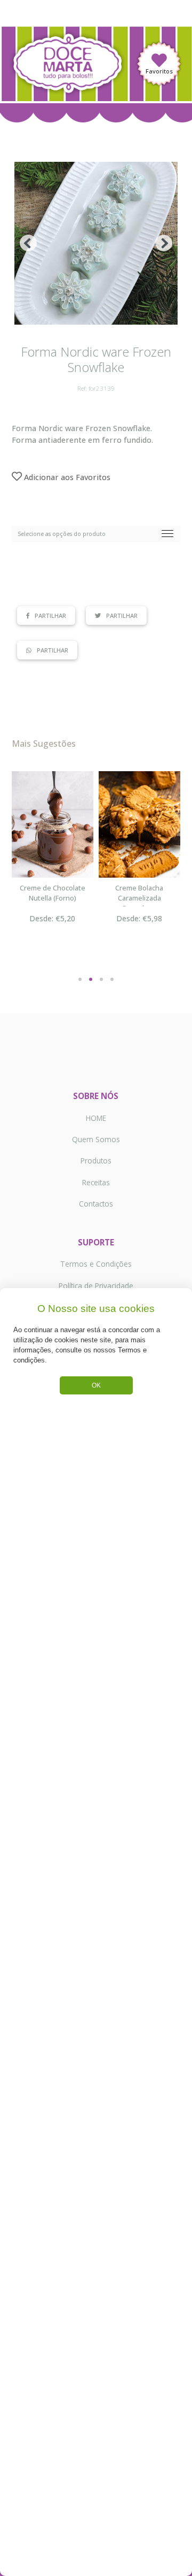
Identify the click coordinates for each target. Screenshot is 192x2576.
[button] (80, 973)
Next (164, 243)
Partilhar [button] (50, 616)
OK (96, 1385)
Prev (28, 243)
